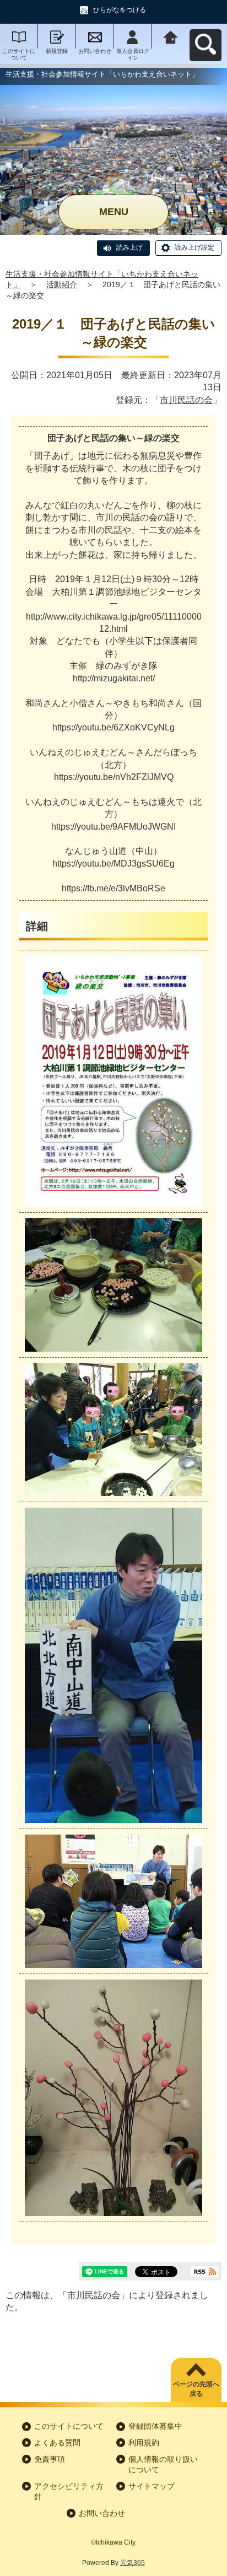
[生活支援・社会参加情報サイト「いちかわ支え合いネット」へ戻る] (171, 36)
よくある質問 (57, 2443)
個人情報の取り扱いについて (163, 2465)
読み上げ (129, 248)
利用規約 (144, 2443)
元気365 (133, 2563)
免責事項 (50, 2459)
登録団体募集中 (155, 2426)
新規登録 (57, 51)
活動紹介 (62, 284)
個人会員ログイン (133, 54)
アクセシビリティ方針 (69, 2492)
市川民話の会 (186, 400)
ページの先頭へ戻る (196, 2389)
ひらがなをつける (120, 10)
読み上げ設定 (194, 248)
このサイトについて (19, 54)
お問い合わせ (95, 51)
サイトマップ (152, 2486)
